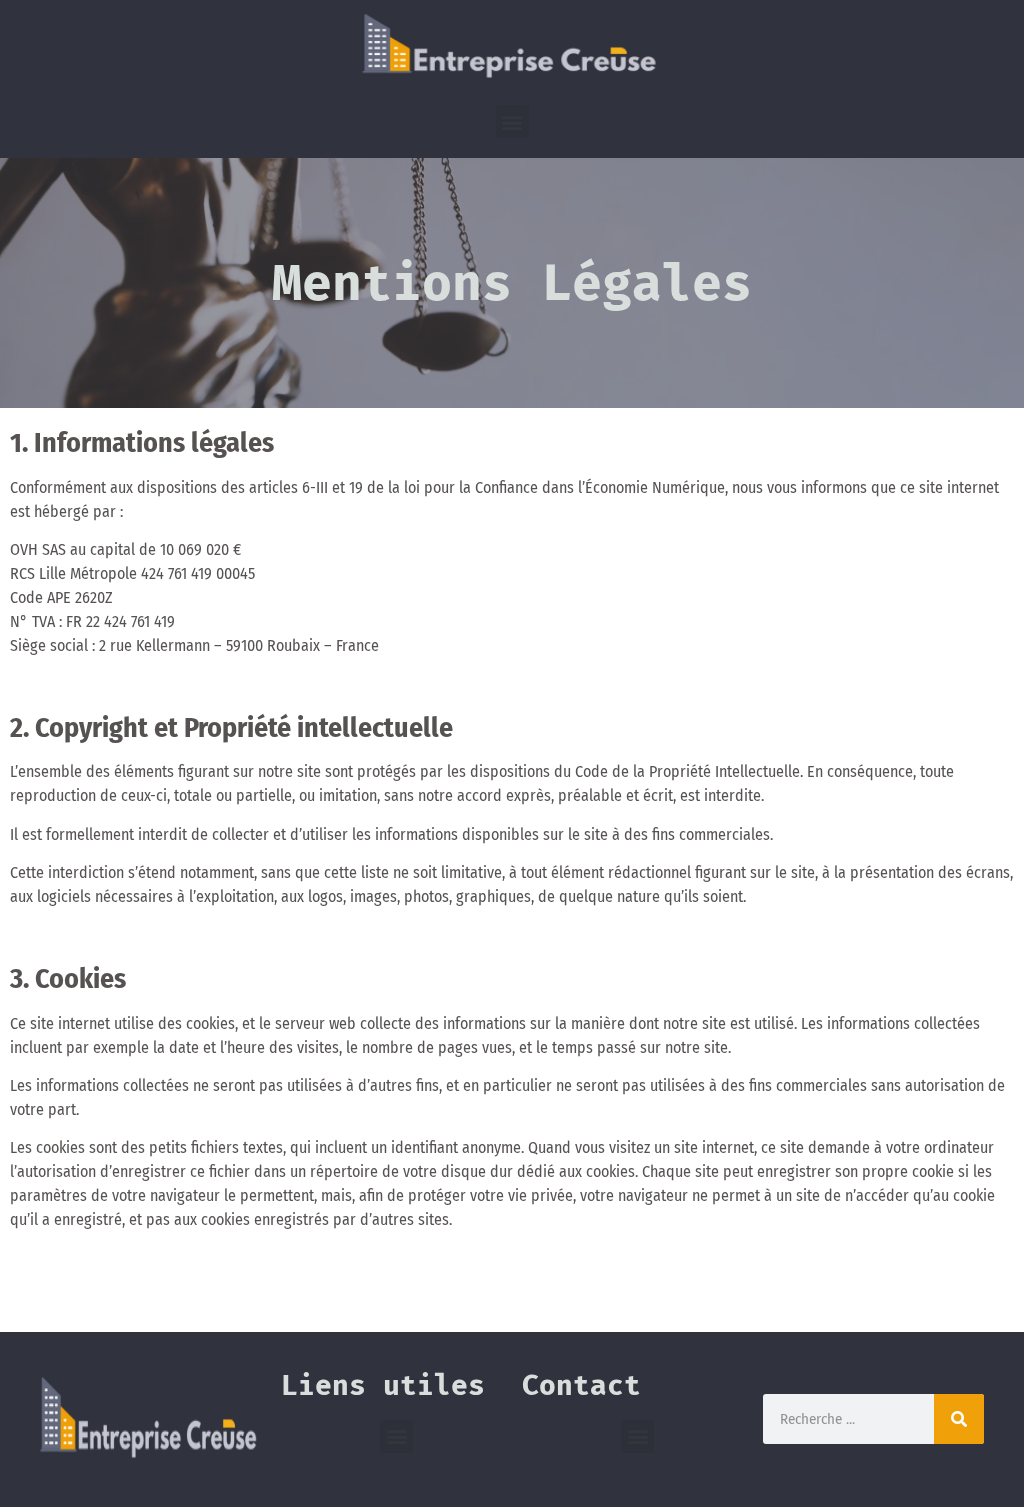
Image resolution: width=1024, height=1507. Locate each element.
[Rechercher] (959, 1419)
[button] (512, 121)
